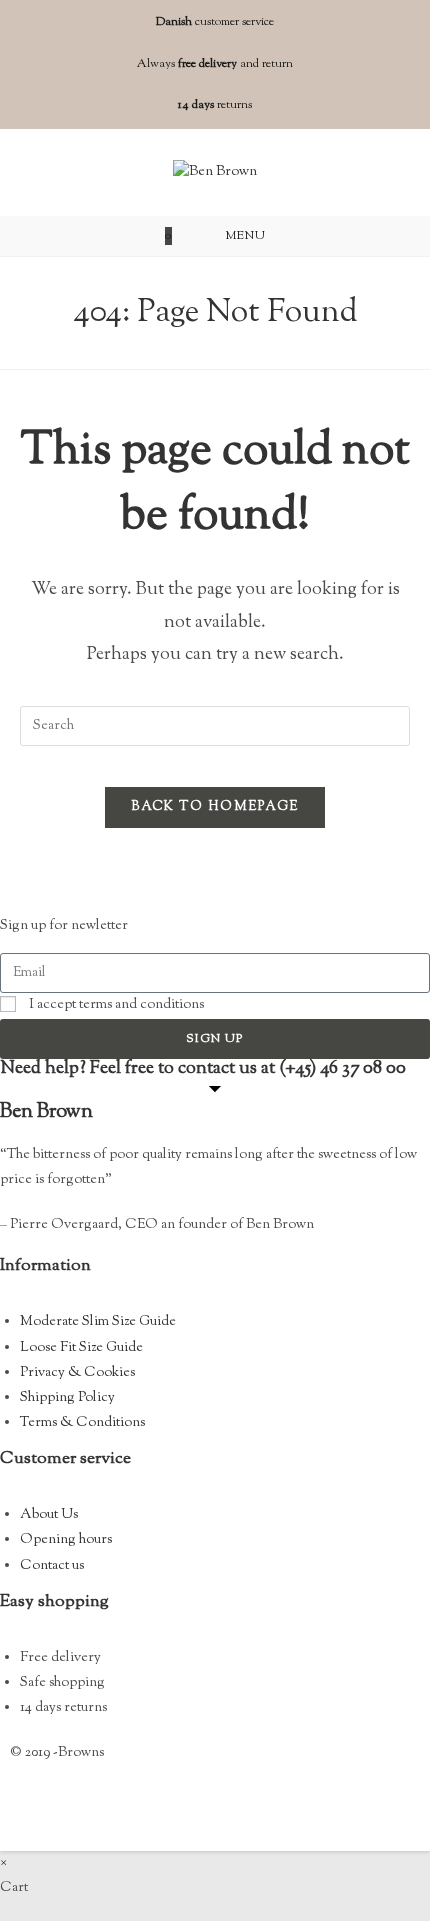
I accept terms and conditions (116, 1005)
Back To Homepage (215, 807)
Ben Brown (46, 1112)
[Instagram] (88, 1805)
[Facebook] (35, 1805)
